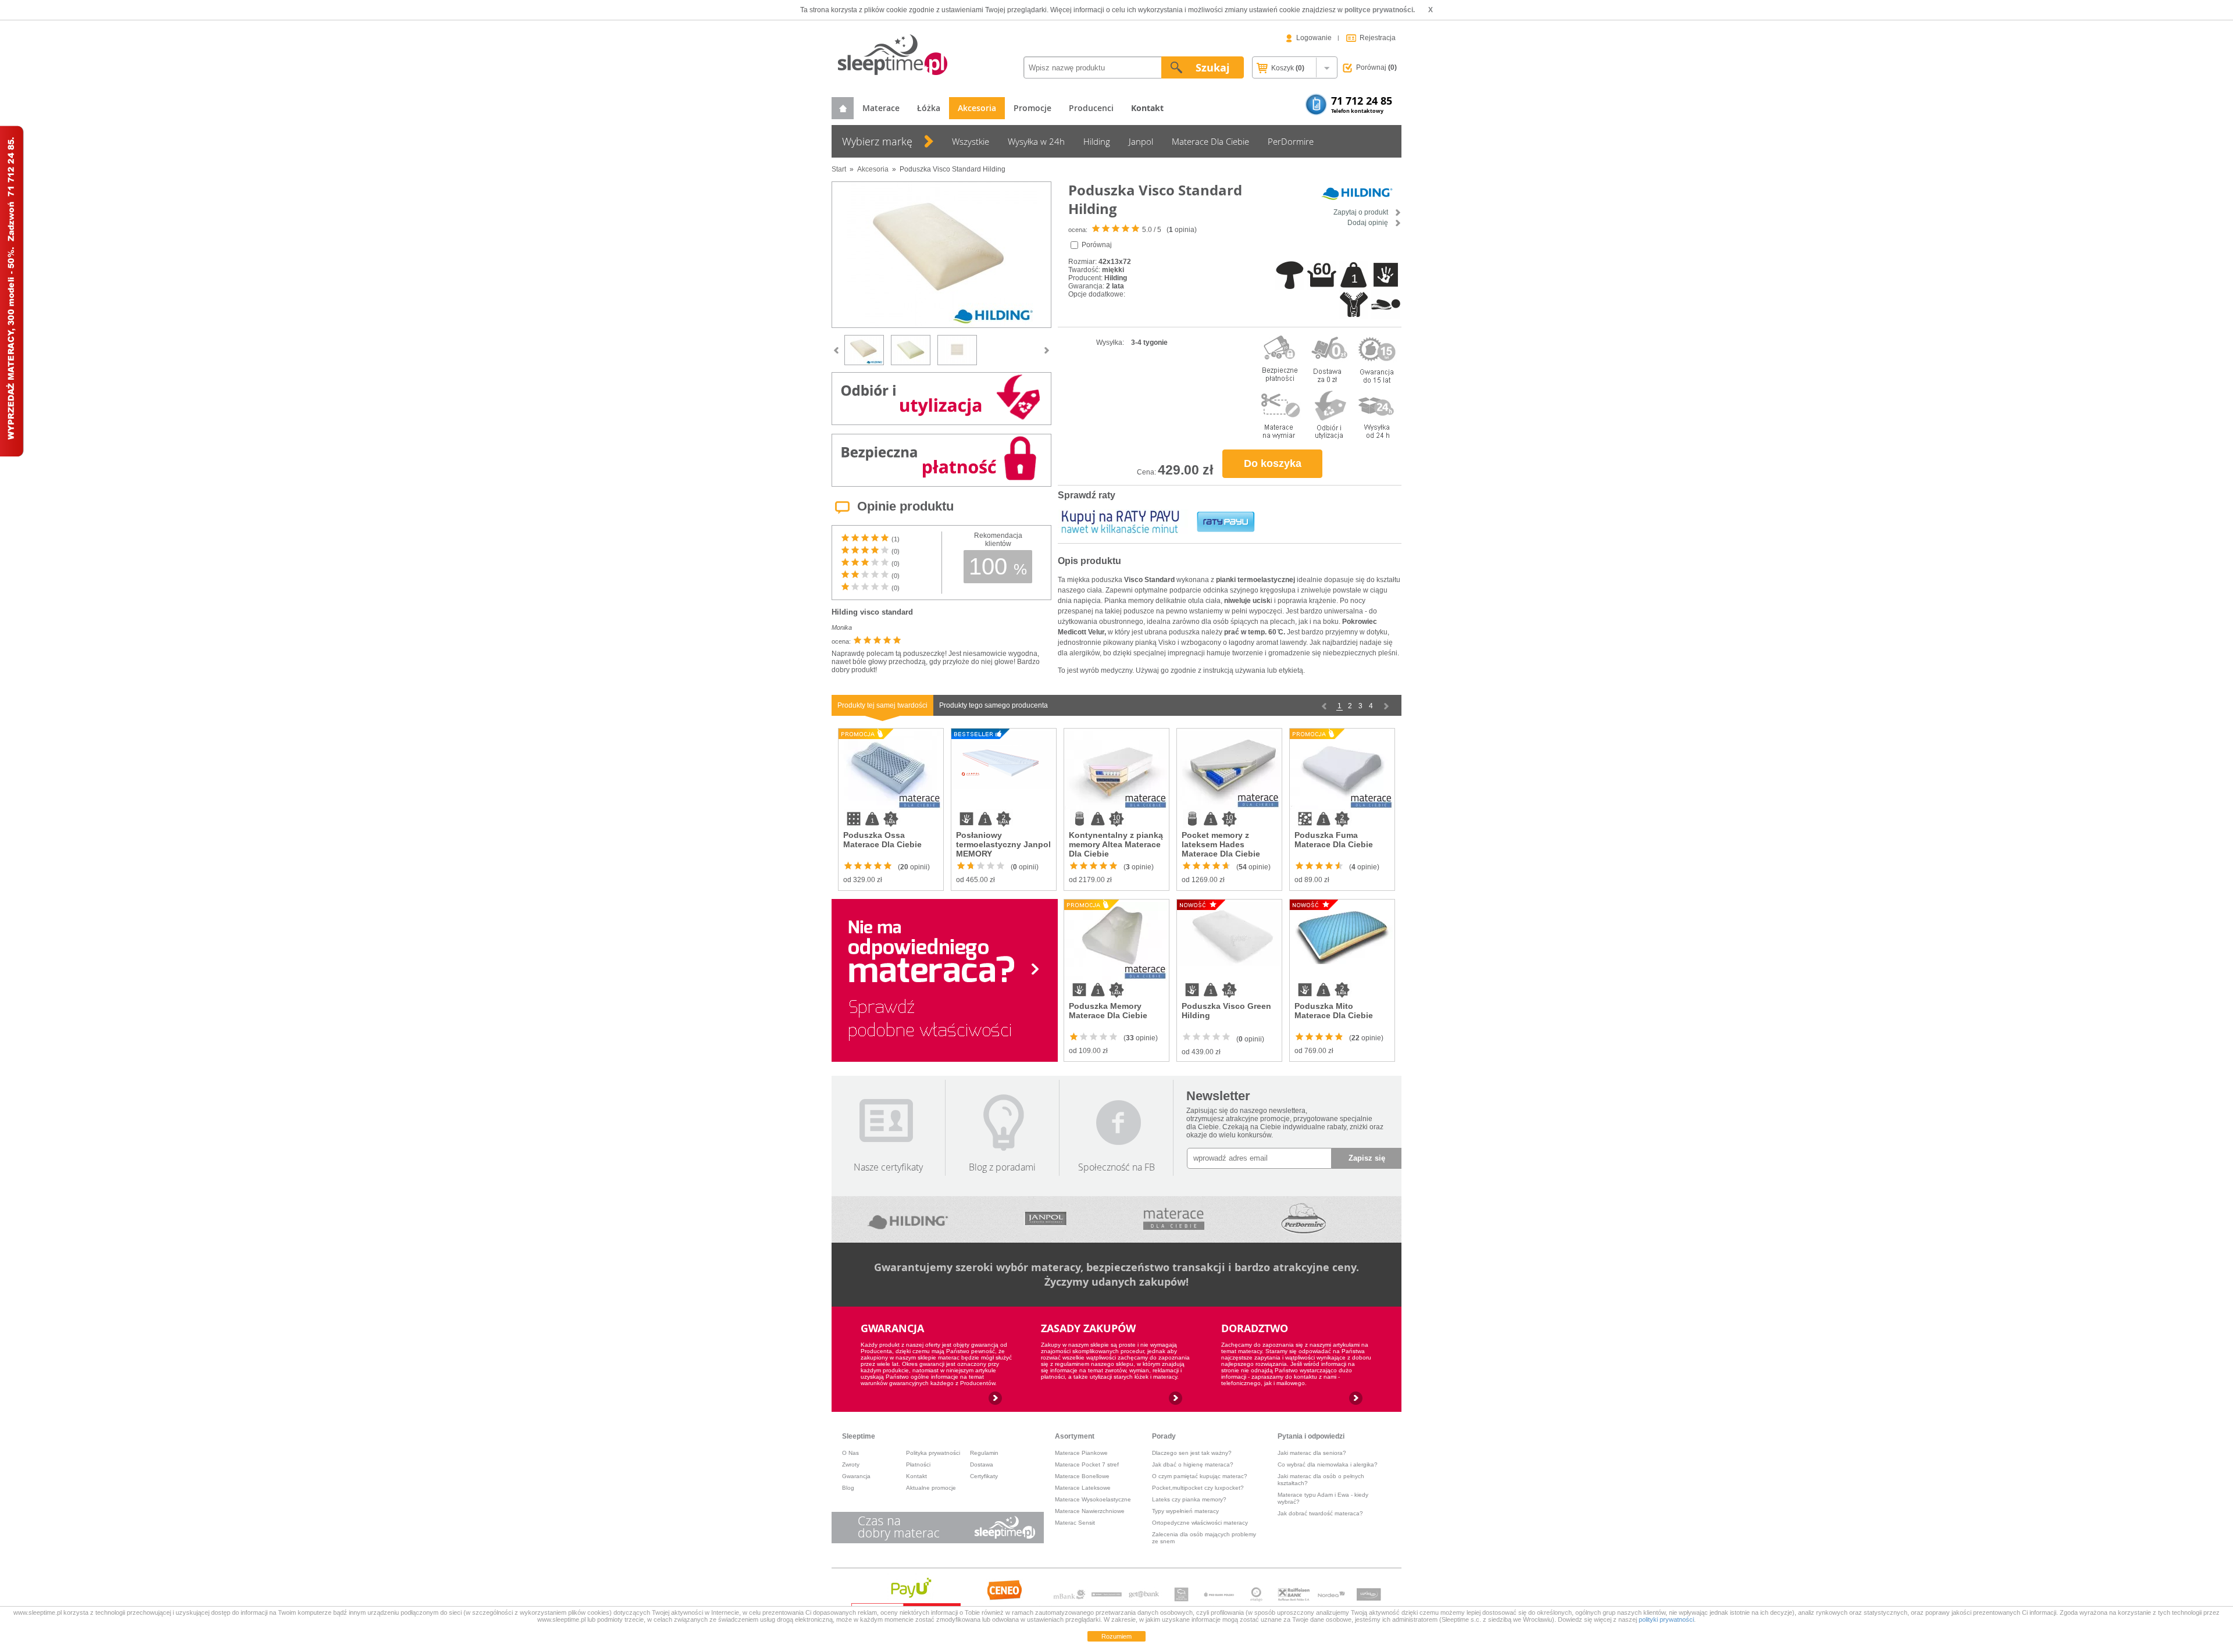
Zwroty (851, 1464)
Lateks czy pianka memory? (1189, 1499)
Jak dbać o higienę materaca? (1193, 1464)
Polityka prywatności (933, 1453)
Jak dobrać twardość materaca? (1320, 1513)
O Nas (850, 1453)
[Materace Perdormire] (1303, 1219)
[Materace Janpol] (1046, 1219)
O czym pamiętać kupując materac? (1200, 1476)
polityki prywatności (1666, 1619)
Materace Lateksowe (1083, 1488)
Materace (881, 108)
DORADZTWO (1255, 1328)
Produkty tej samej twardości (882, 705)
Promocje (1032, 108)
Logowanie (1314, 38)
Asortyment (1075, 1436)
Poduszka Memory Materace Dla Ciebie (1108, 1011)
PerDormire (1291, 141)
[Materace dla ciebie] (1173, 1219)
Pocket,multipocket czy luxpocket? (1198, 1488)
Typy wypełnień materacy (1185, 1511)
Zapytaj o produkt (1362, 212)
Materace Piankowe (1081, 1453)
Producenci (1091, 108)
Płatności (918, 1464)
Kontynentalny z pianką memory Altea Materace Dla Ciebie (1116, 844)
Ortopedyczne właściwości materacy (1200, 1523)
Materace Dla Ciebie (1210, 141)
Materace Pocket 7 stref (1087, 1464)
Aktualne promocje (931, 1488)
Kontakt (916, 1476)
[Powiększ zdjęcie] (941, 255)
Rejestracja (1378, 38)
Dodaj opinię (1369, 223)
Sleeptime (859, 1436)
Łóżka (929, 108)
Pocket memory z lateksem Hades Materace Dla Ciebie (1221, 844)
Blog (848, 1488)
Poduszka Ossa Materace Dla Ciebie (882, 840)
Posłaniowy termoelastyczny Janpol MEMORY (1003, 844)
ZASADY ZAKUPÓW (1088, 1328)
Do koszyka (1273, 463)
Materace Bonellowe (1082, 1476)
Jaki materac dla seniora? (1312, 1453)
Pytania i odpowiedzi (1311, 1436)
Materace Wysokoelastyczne (1093, 1499)
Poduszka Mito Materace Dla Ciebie (1334, 1011)
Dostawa (982, 1464)
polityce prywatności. (1380, 10)
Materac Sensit (1075, 1523)
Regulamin (984, 1453)
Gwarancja (856, 1476)
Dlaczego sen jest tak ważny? (1192, 1453)
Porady (1164, 1436)
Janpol (1141, 141)
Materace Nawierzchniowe (1090, 1511)
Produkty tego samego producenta (994, 705)
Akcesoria (977, 108)
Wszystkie (971, 141)
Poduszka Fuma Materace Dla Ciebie (1334, 840)
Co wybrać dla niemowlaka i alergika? (1328, 1464)
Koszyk (1287, 68)
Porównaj (1376, 67)
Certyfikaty (984, 1476)
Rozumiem (1116, 1636)
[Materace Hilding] (908, 1219)
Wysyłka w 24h (1036, 141)
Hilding (1097, 141)
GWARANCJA (892, 1328)
